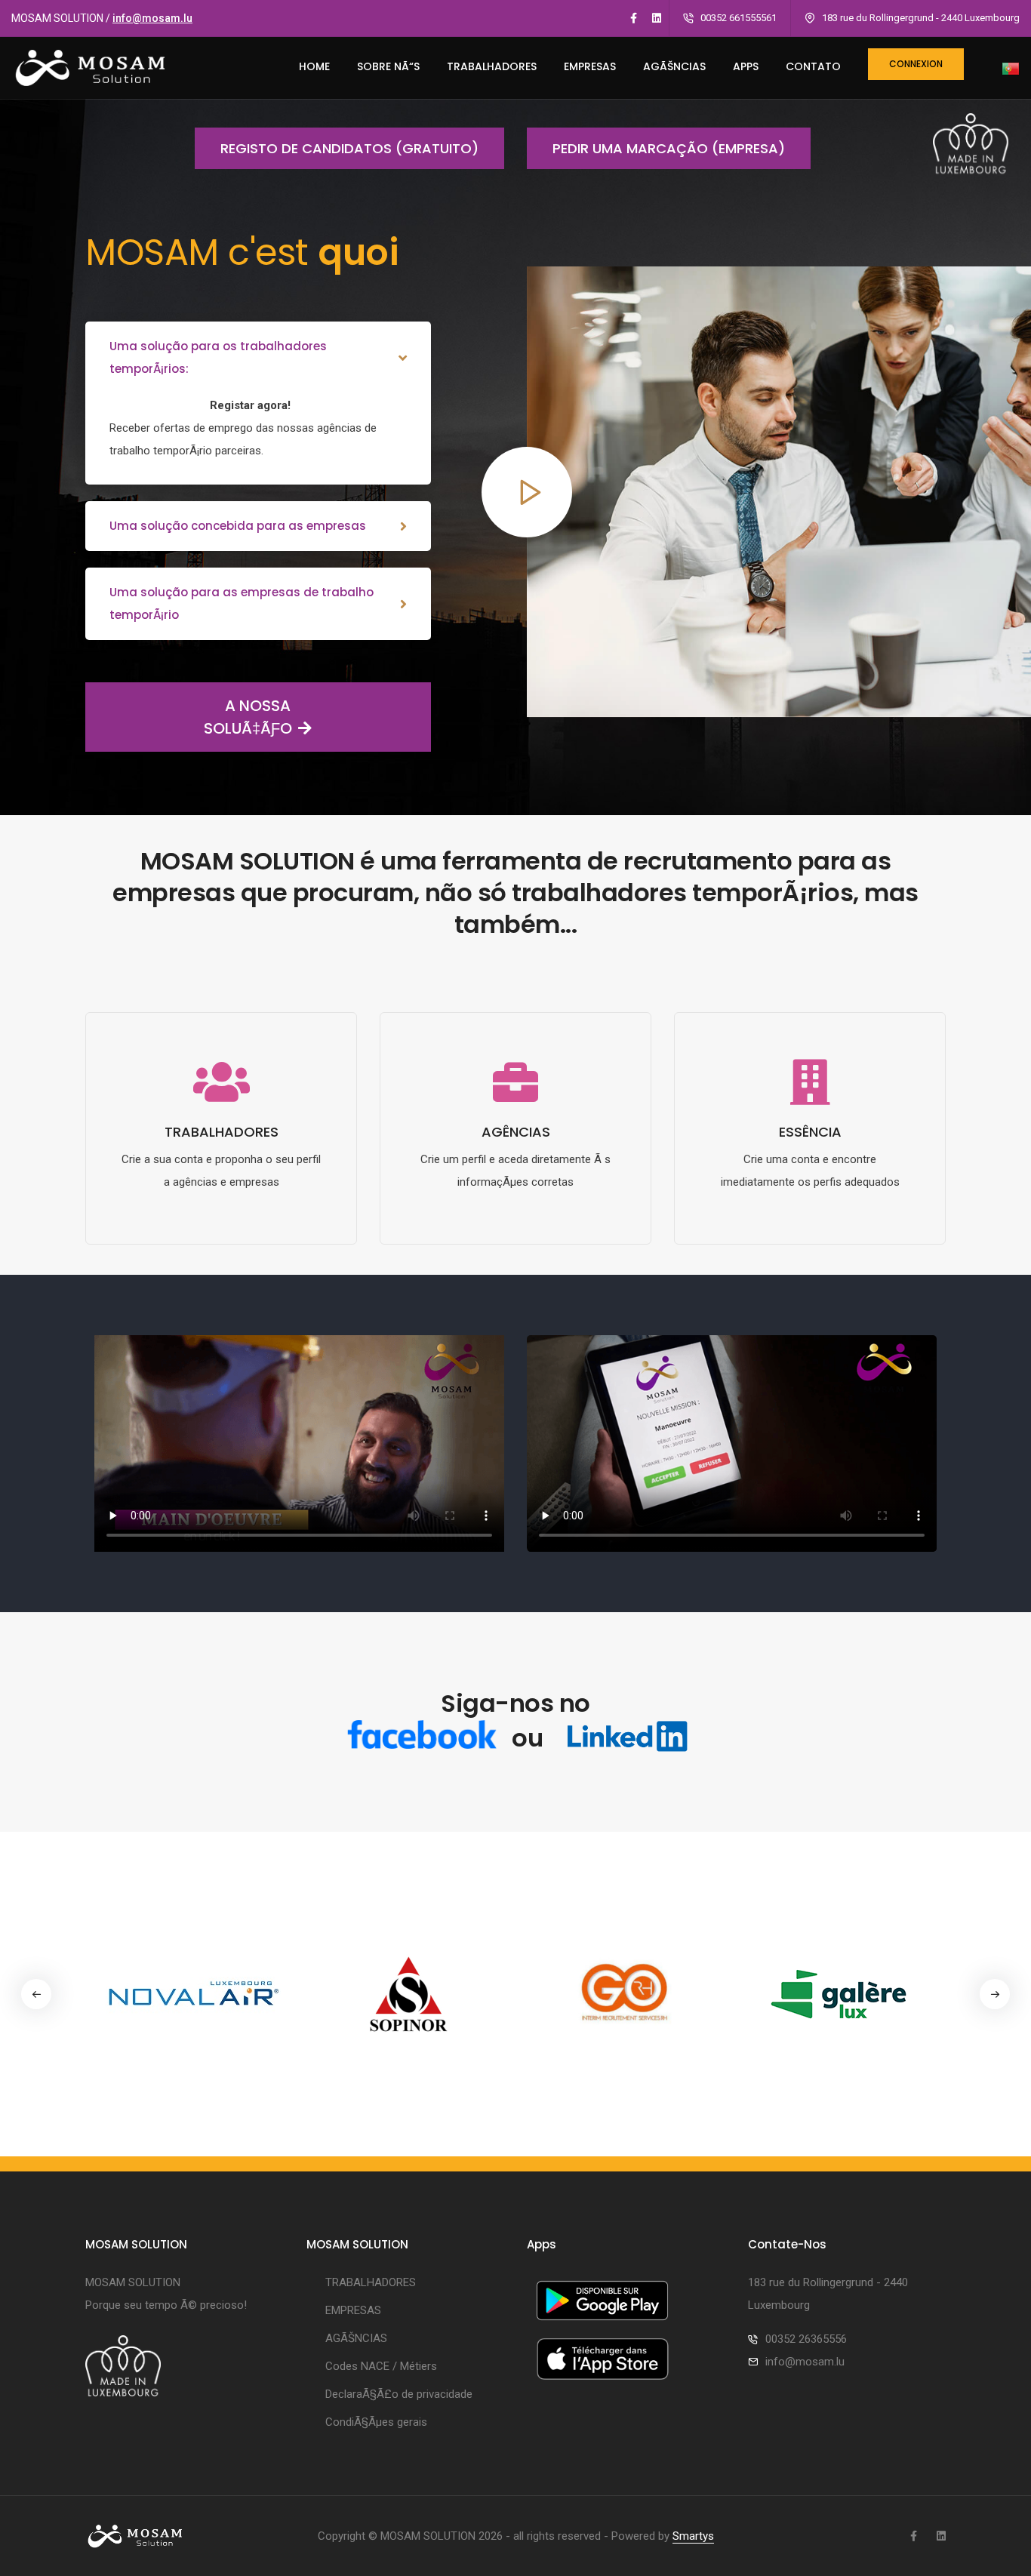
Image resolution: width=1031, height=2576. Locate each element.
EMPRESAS (590, 66)
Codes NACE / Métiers (381, 2366)
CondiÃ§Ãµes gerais (376, 2422)
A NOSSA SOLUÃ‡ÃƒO (248, 717)
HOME (314, 66)
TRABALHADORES (492, 66)
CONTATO (813, 66)
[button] (995, 1994)
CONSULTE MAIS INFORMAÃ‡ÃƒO (221, 1233)
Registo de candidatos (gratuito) (349, 148)
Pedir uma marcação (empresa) (669, 148)
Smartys (693, 2536)
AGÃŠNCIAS (674, 66)
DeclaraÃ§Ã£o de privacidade (399, 2394)
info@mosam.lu (152, 18)
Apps (746, 66)
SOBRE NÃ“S (388, 66)
